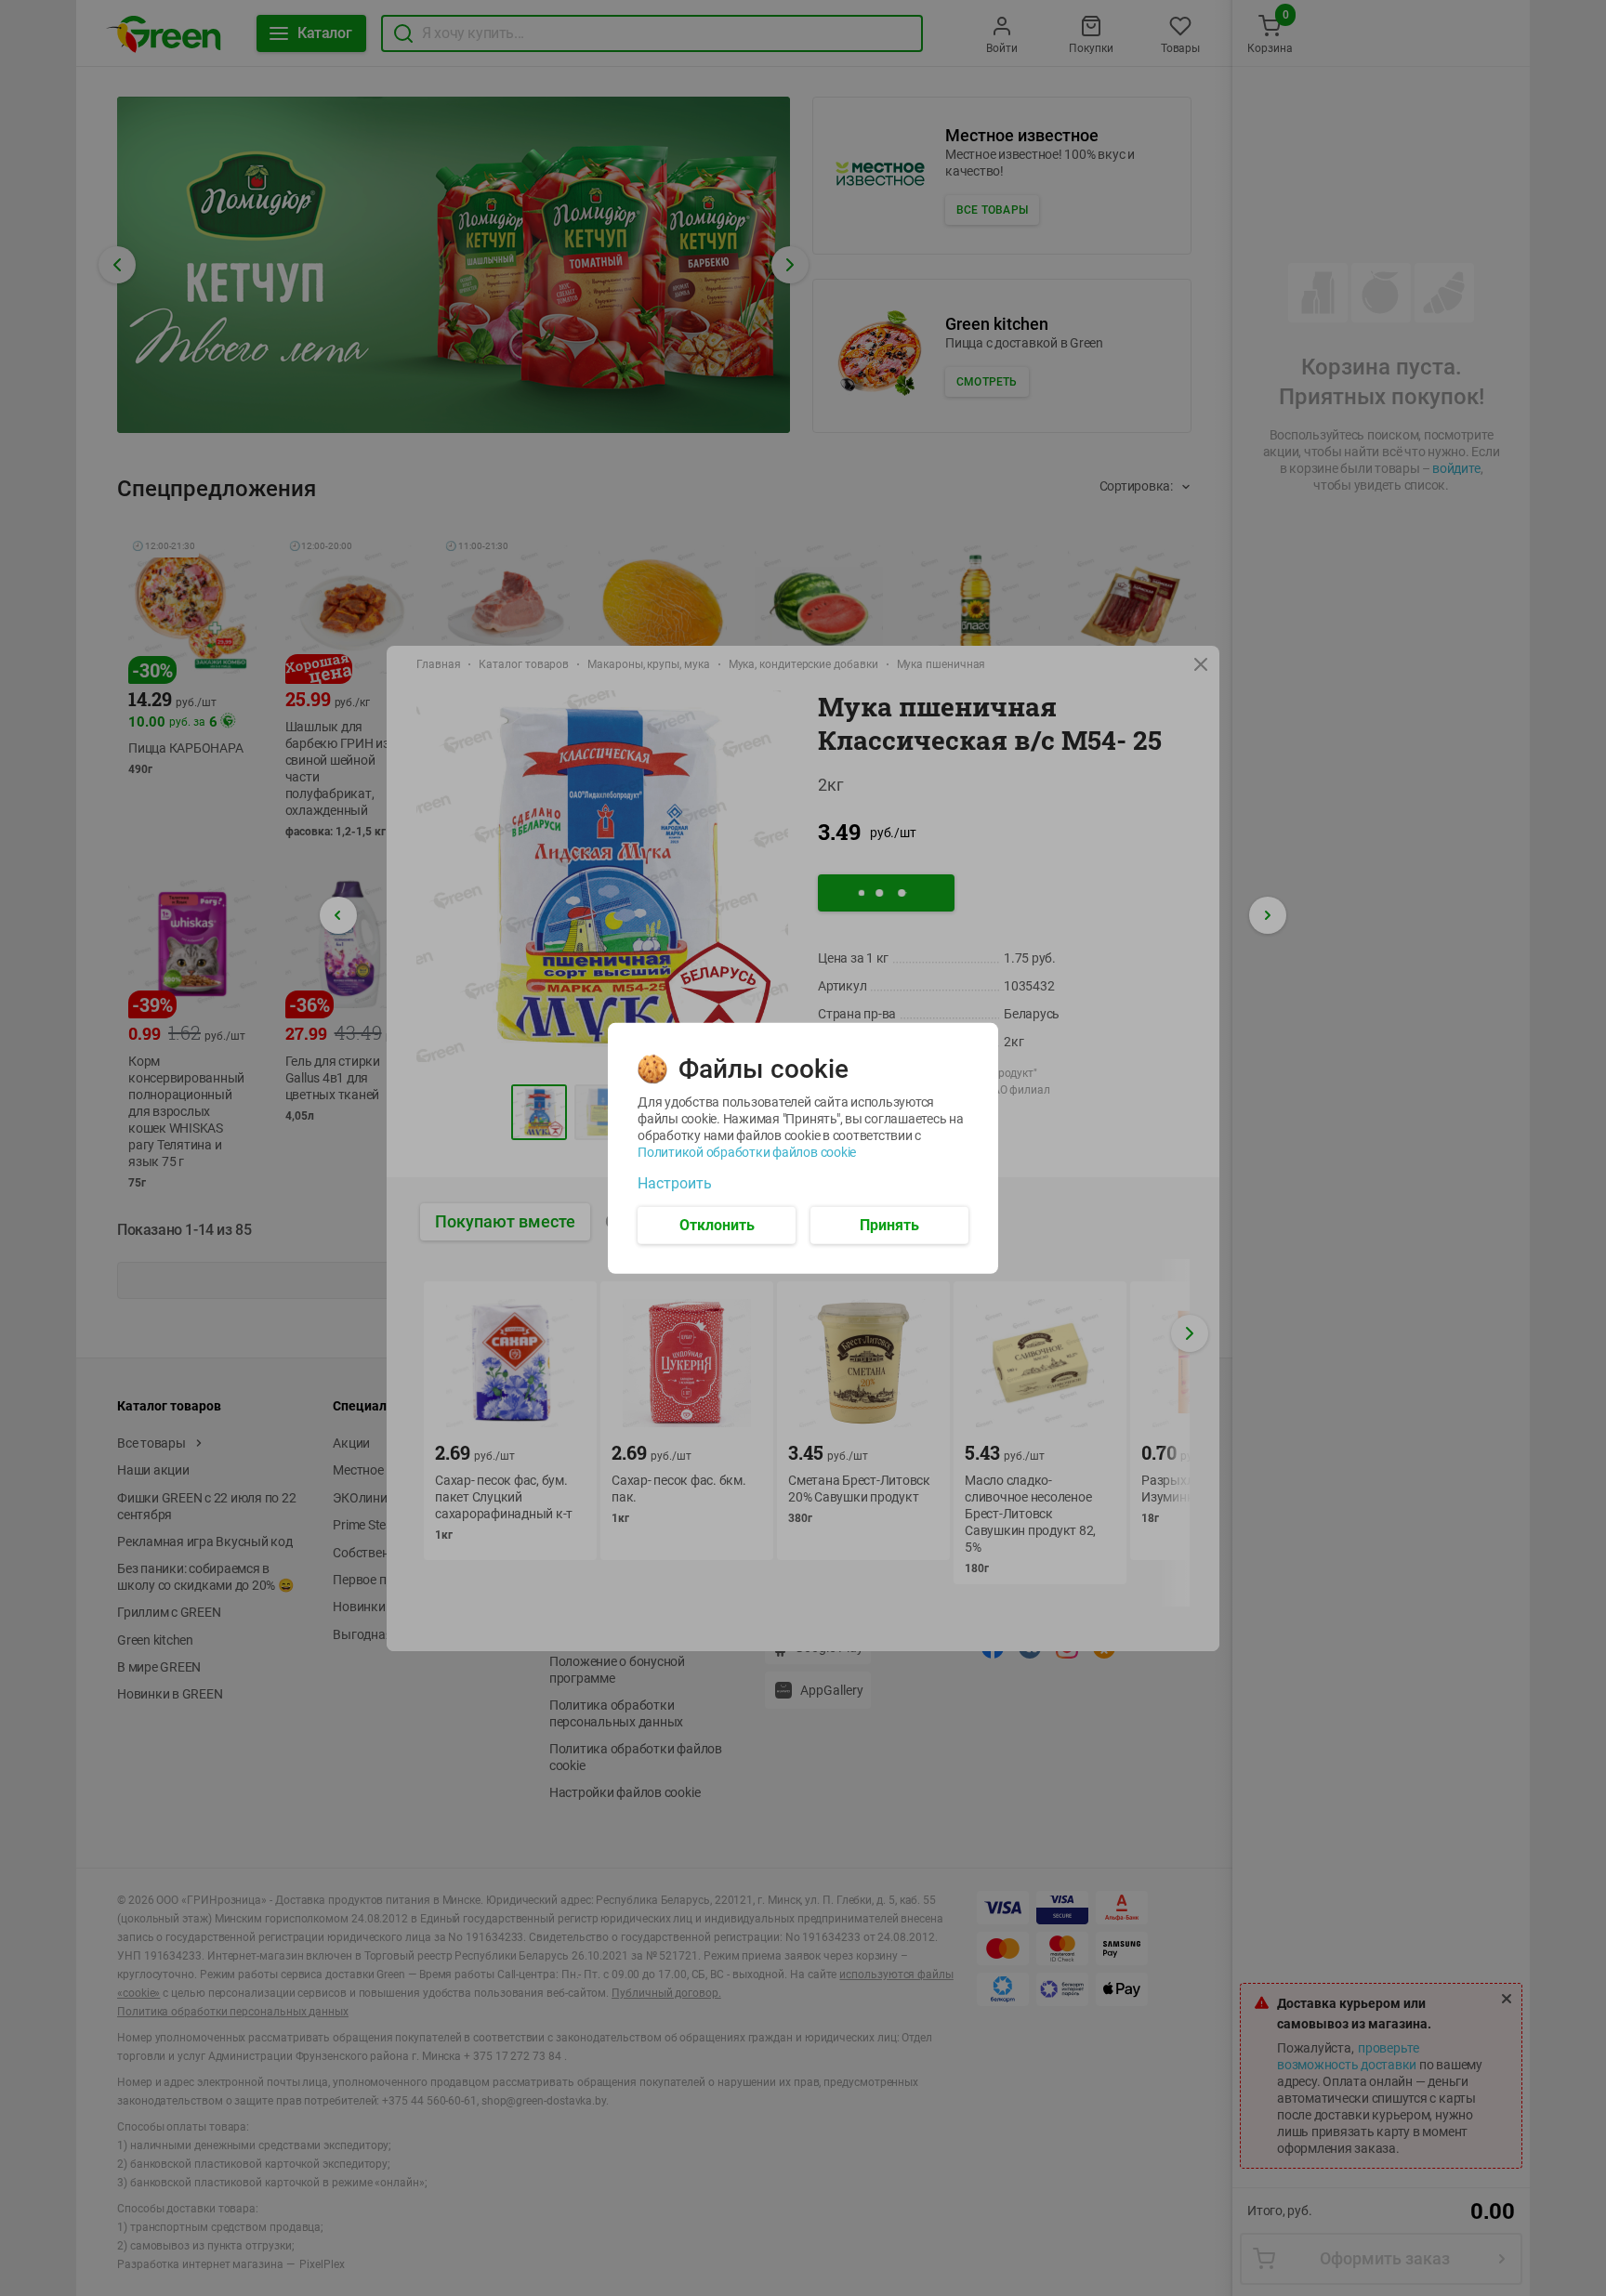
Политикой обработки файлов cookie (747, 1151)
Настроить (675, 1183)
